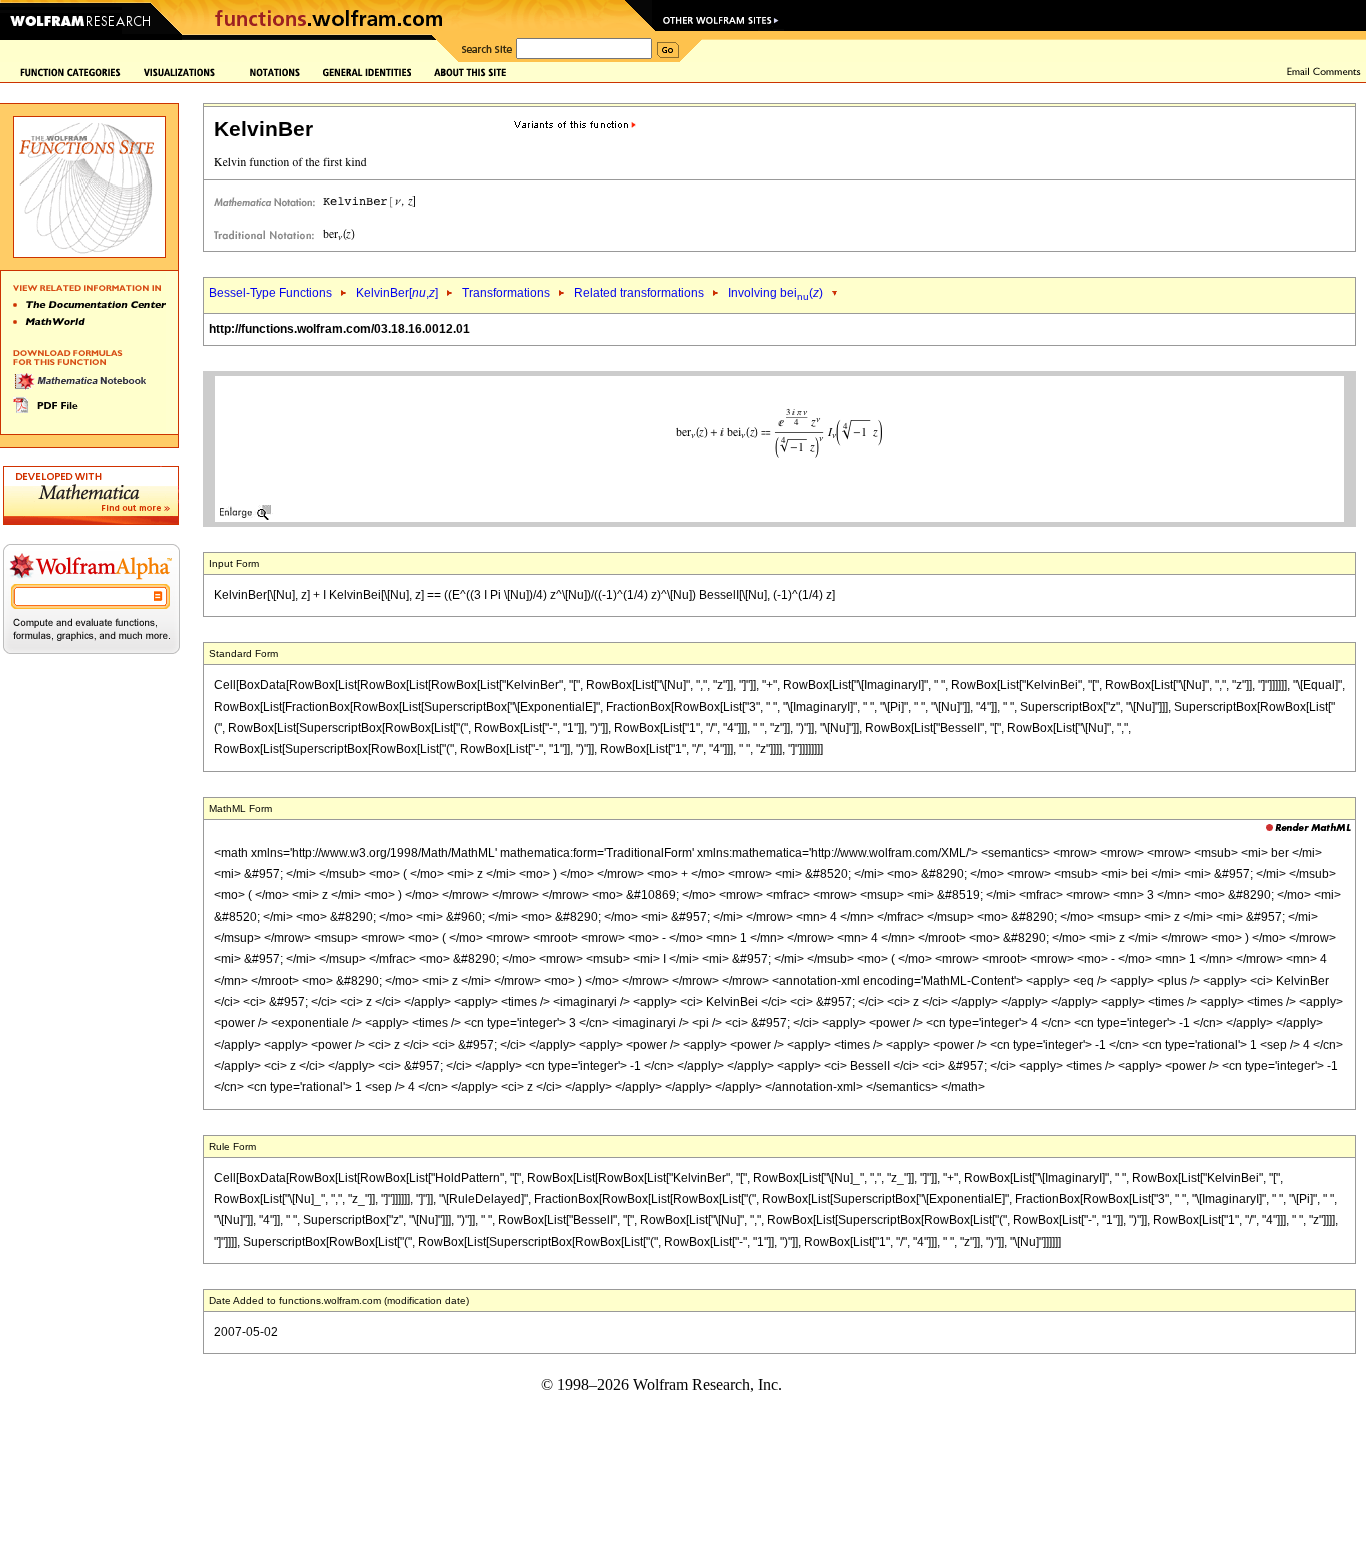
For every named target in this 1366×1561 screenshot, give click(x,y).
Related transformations (639, 293)
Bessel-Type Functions (270, 293)
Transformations (506, 293)
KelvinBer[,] (397, 293)
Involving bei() (775, 293)
